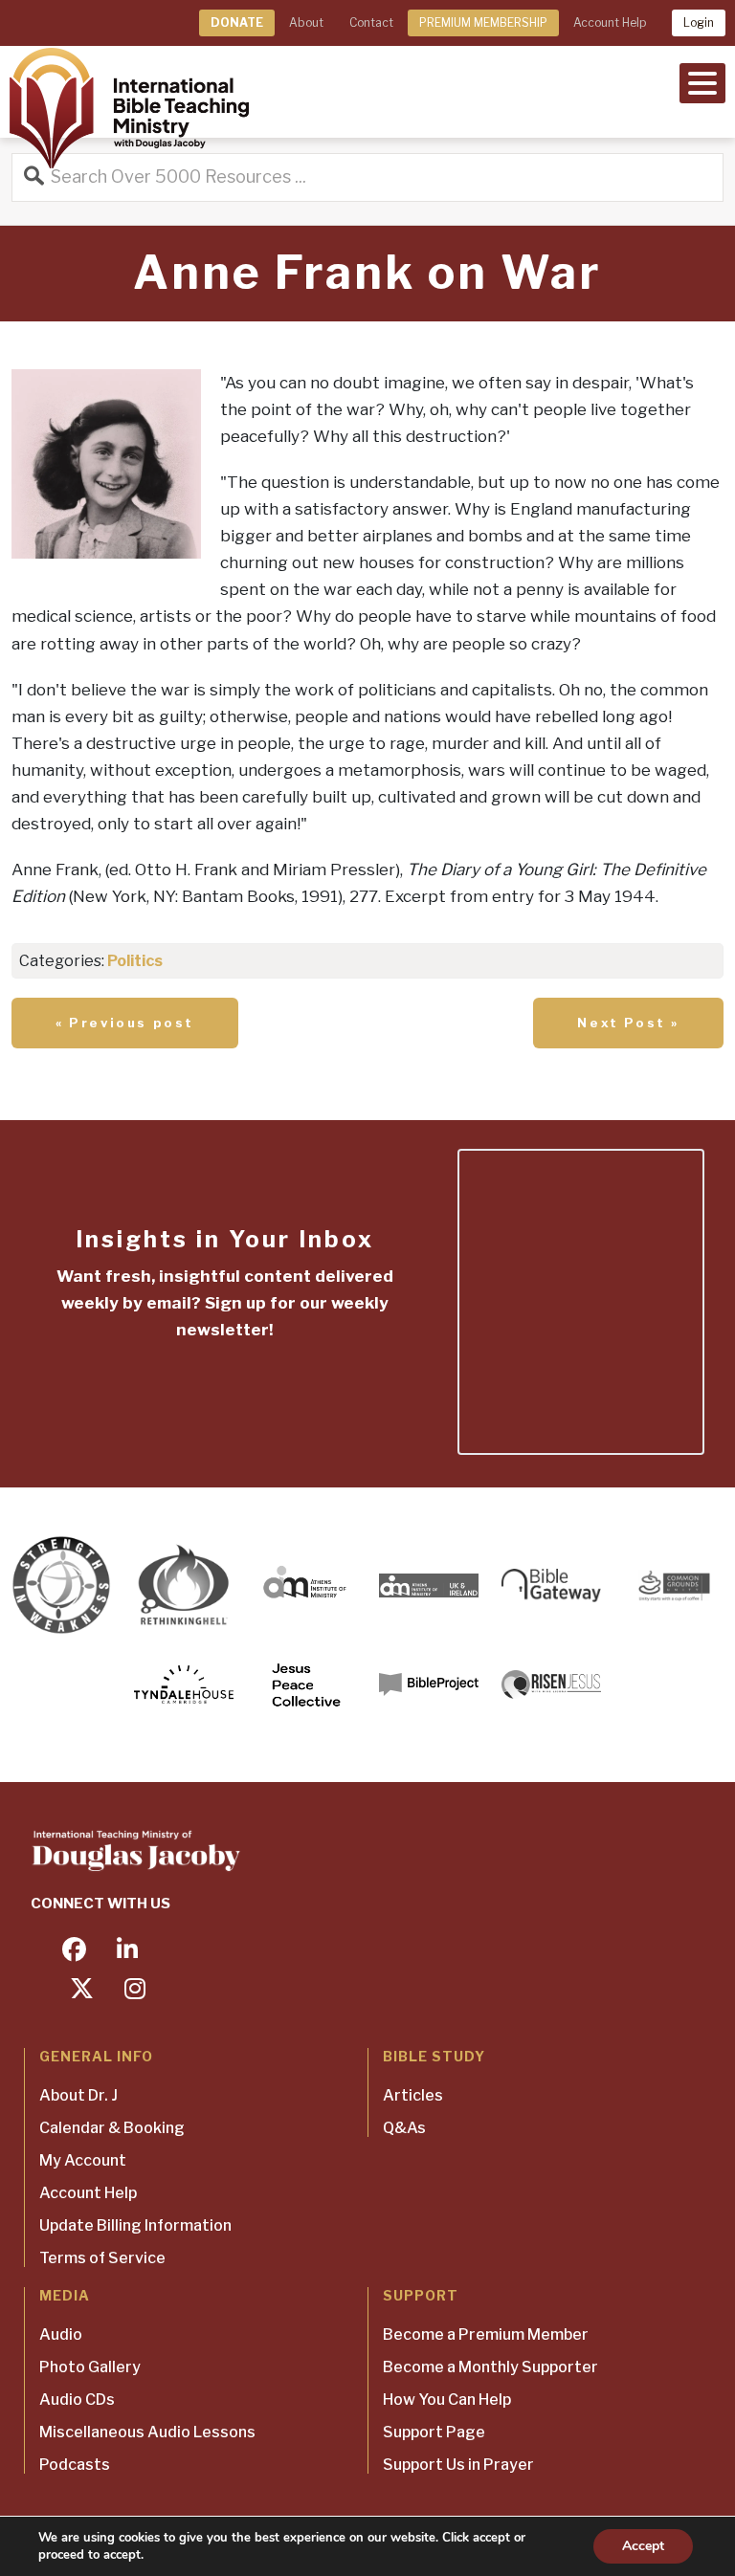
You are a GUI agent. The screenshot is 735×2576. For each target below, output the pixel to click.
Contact (371, 22)
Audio (61, 2334)
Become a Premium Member (486, 2334)
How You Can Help (447, 2400)
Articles (413, 2095)
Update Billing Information (135, 2225)
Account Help (610, 22)
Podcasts (75, 2465)
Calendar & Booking (112, 2128)
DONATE (237, 22)
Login (699, 22)
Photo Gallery (90, 2367)
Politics (135, 961)
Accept (643, 2546)
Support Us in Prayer (458, 2465)
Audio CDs (77, 2400)
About (306, 22)
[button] (702, 81)
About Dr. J (78, 2095)
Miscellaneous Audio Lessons (147, 2432)
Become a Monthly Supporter (490, 2367)
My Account (83, 2160)
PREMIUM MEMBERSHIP (483, 22)
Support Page (434, 2432)
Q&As (404, 2128)
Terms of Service (102, 2258)
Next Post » (628, 1023)
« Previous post (125, 1023)
